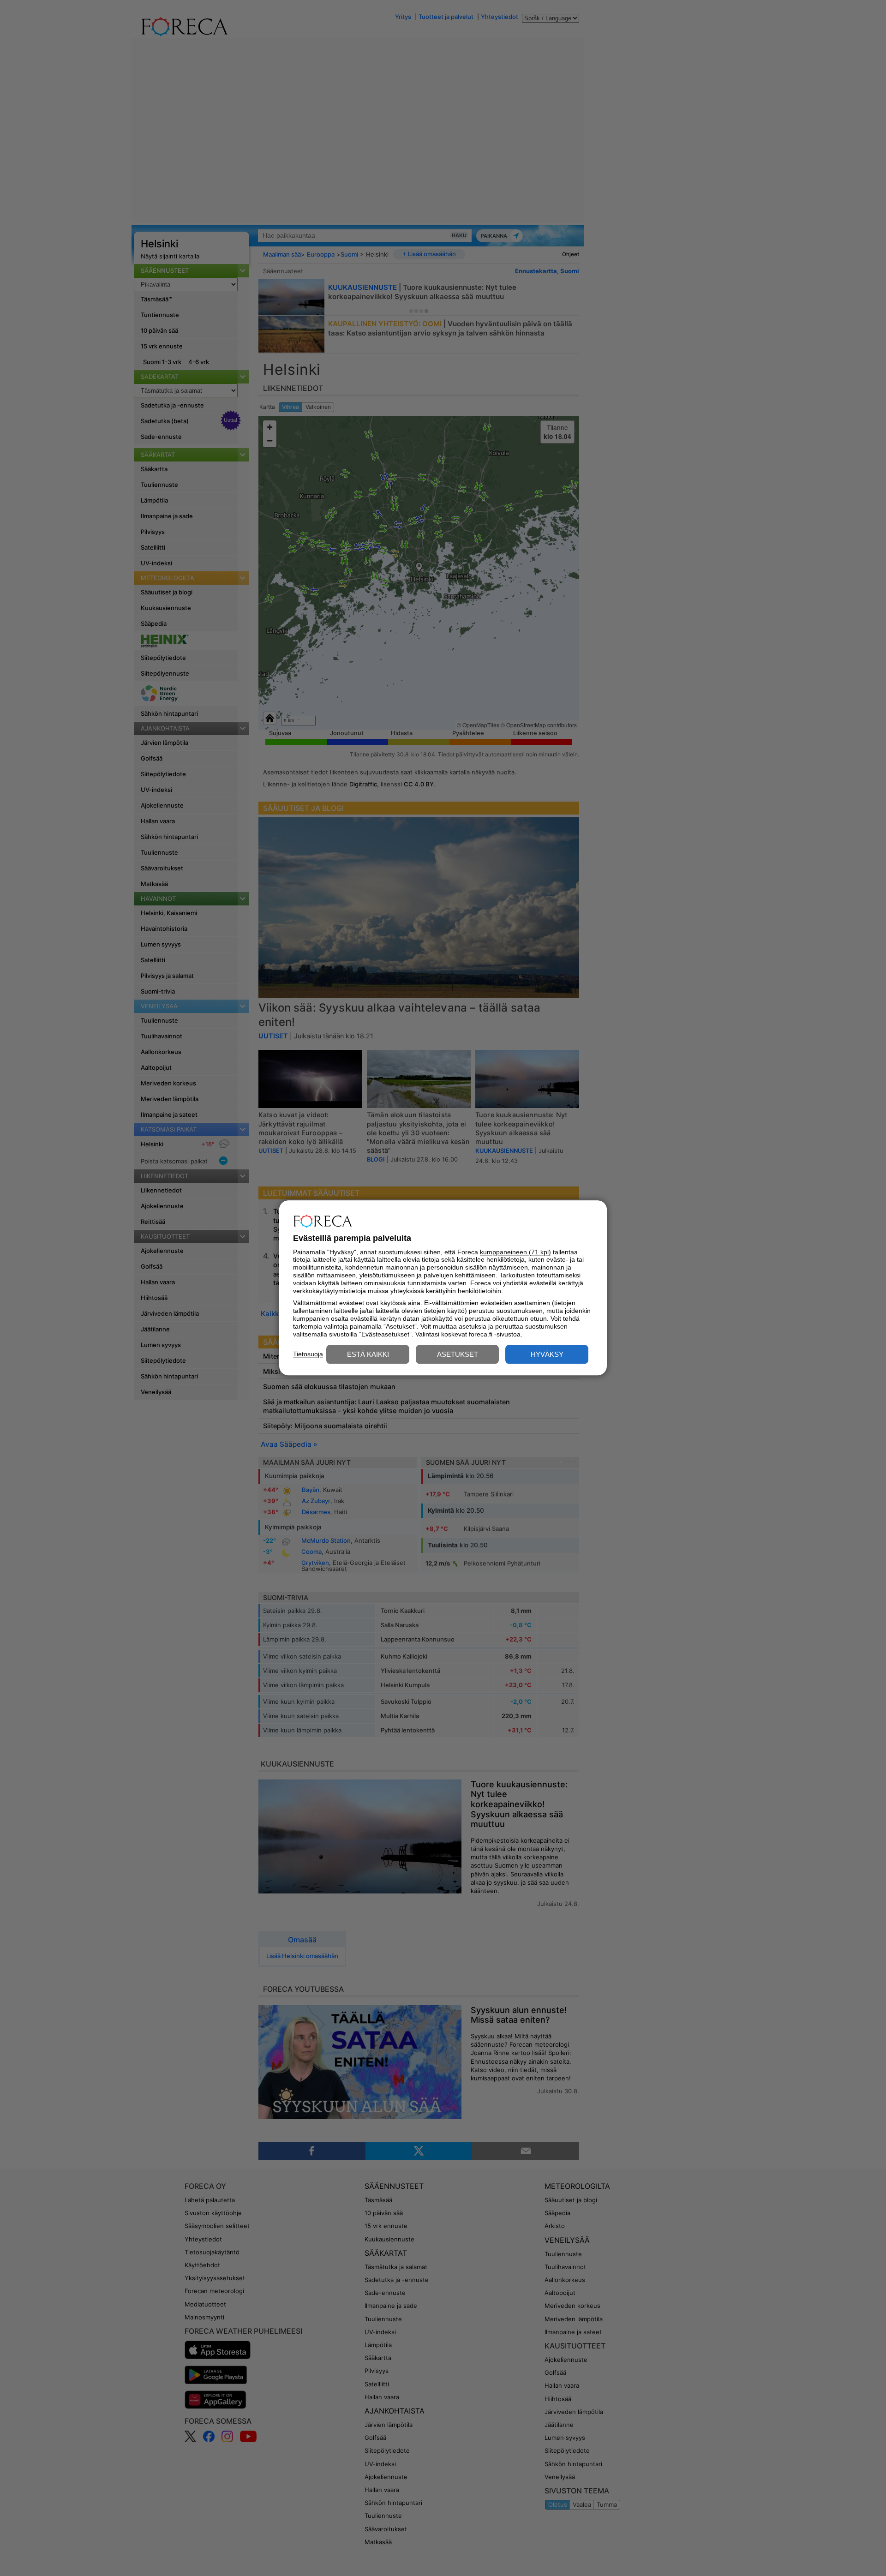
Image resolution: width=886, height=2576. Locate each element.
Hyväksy (547, 1355)
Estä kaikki (368, 1355)
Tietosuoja (308, 1354)
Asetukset (458, 1355)
